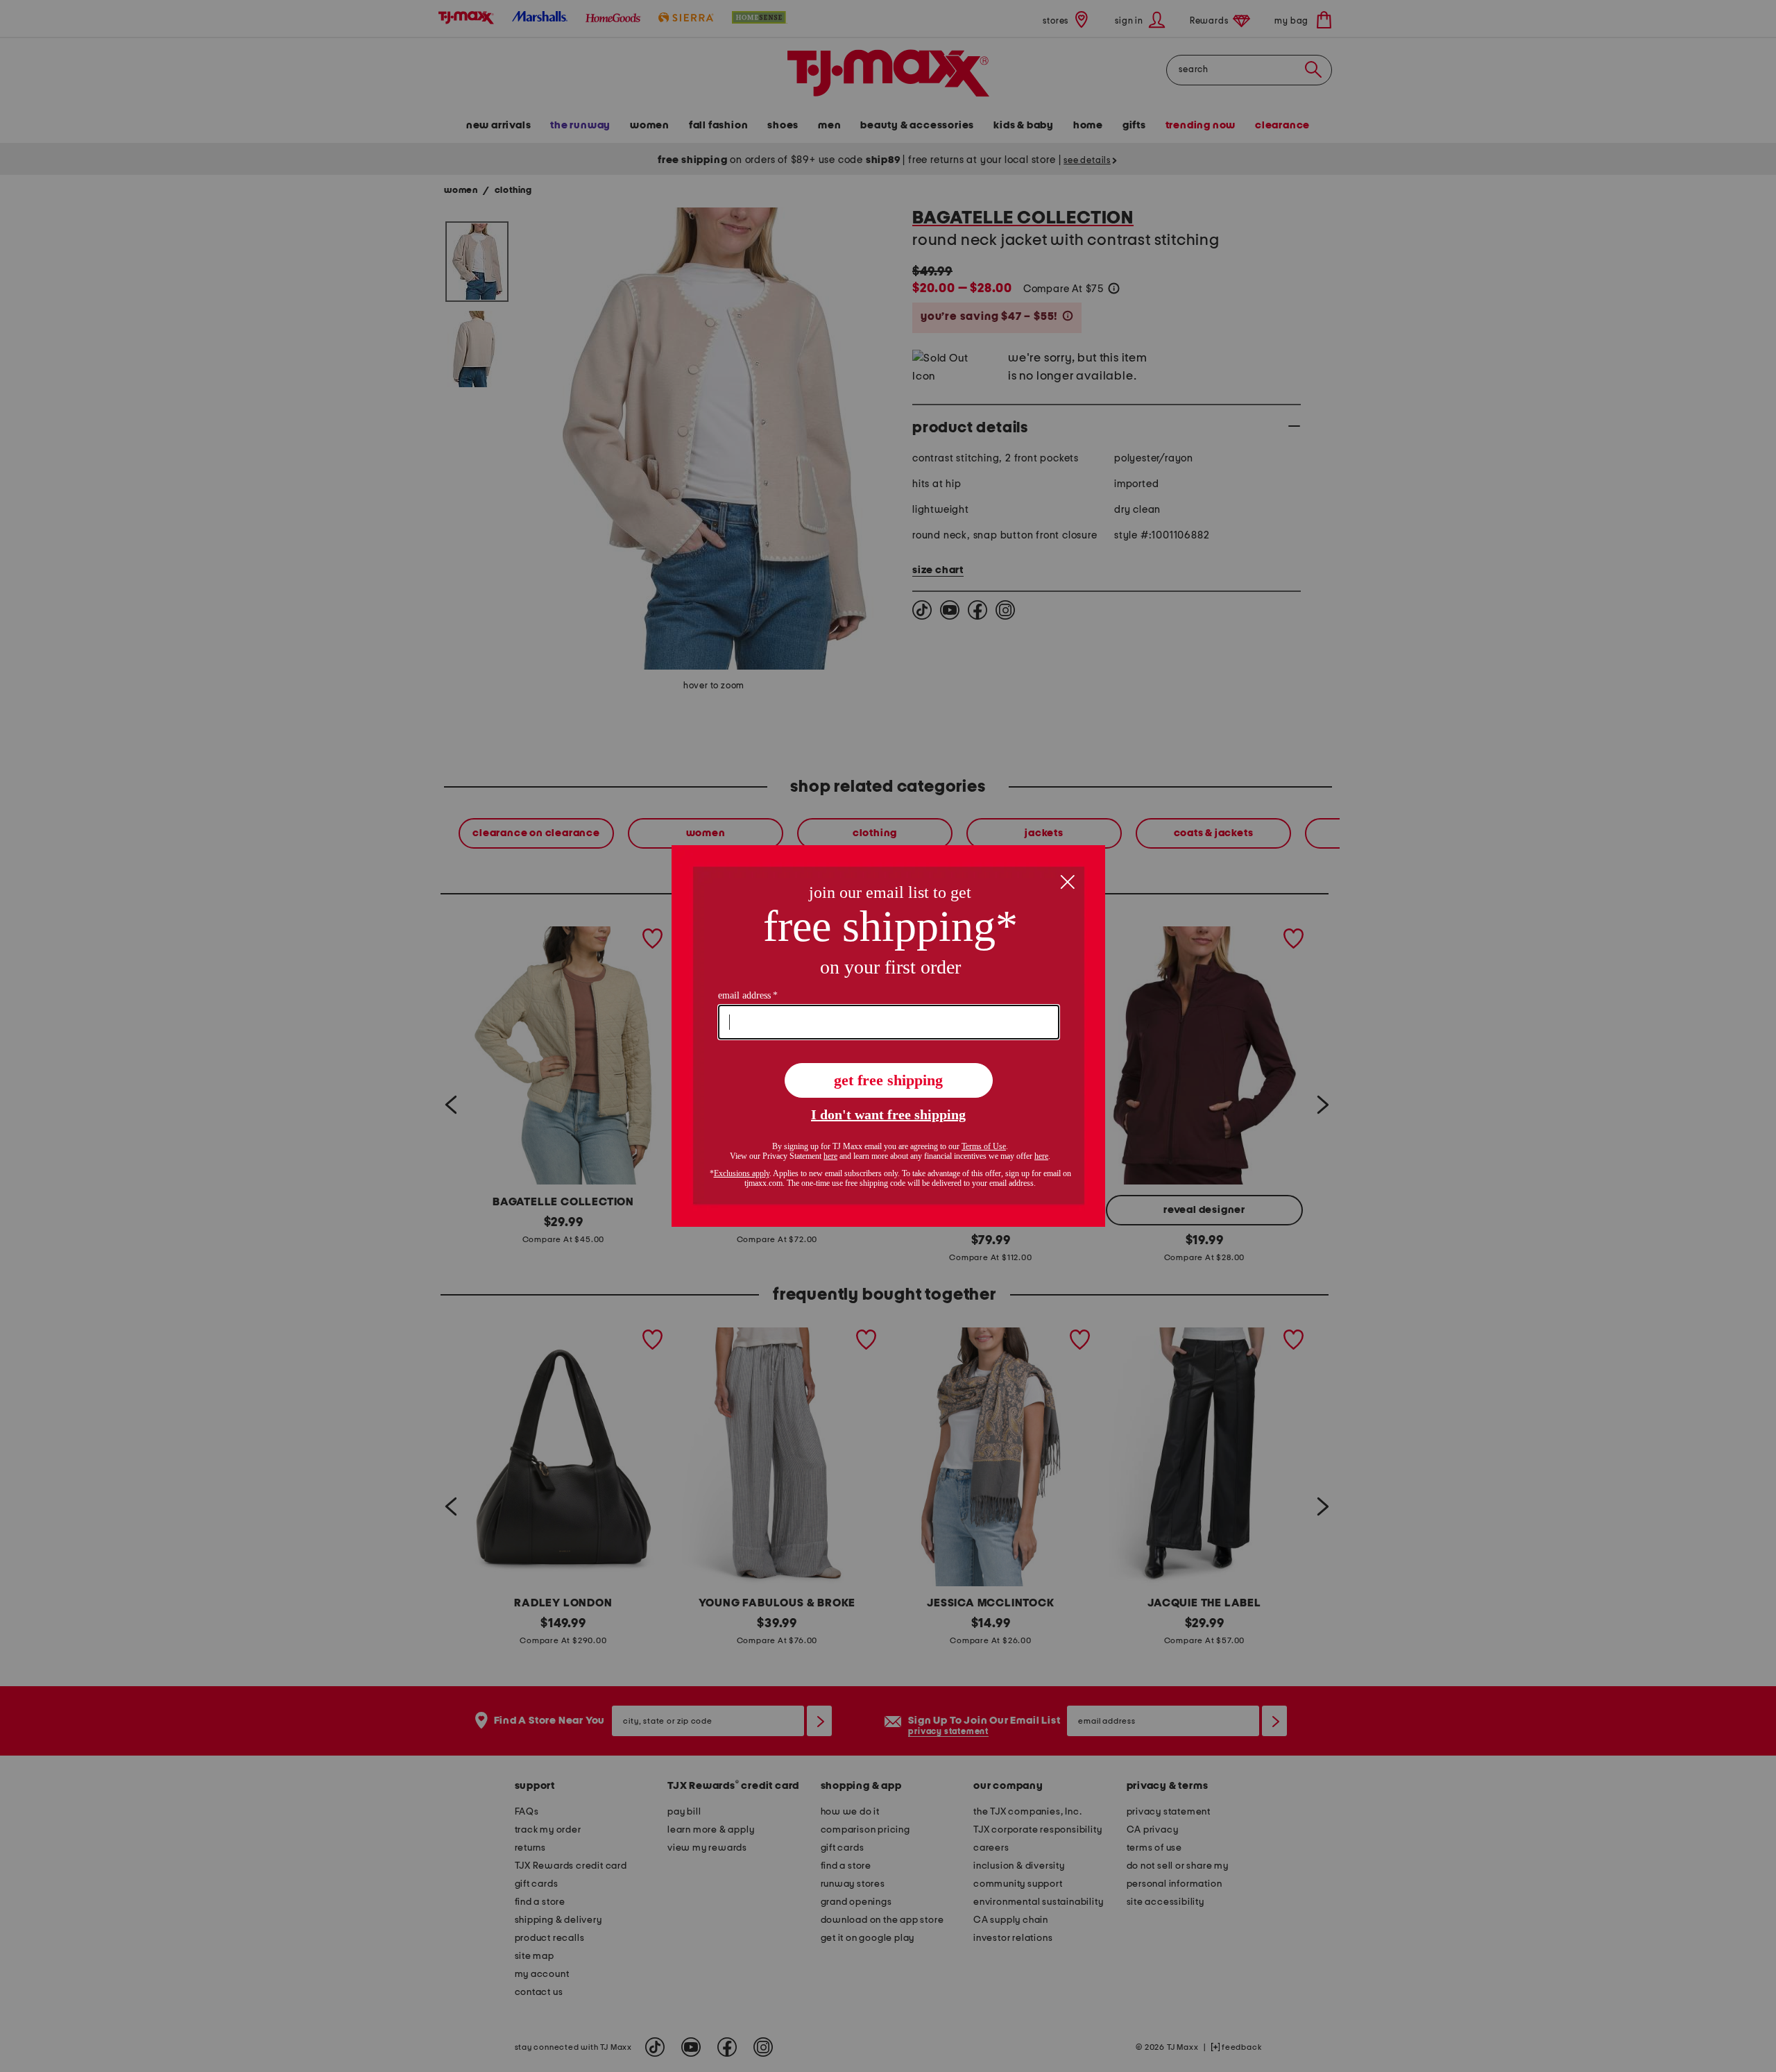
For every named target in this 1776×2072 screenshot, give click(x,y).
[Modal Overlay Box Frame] (888, 1036)
